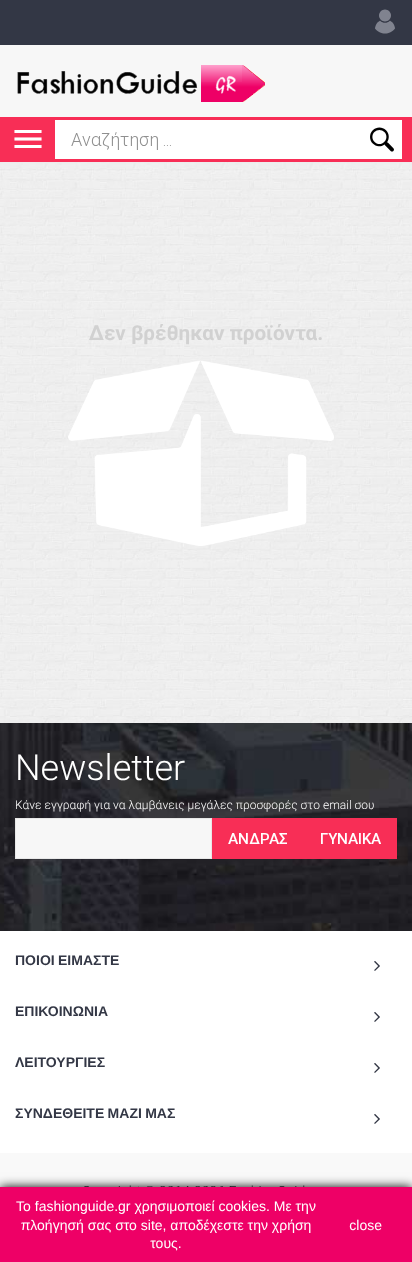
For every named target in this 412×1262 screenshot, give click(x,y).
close (365, 1225)
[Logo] (140, 81)
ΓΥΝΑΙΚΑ (350, 839)
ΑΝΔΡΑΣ (258, 839)
